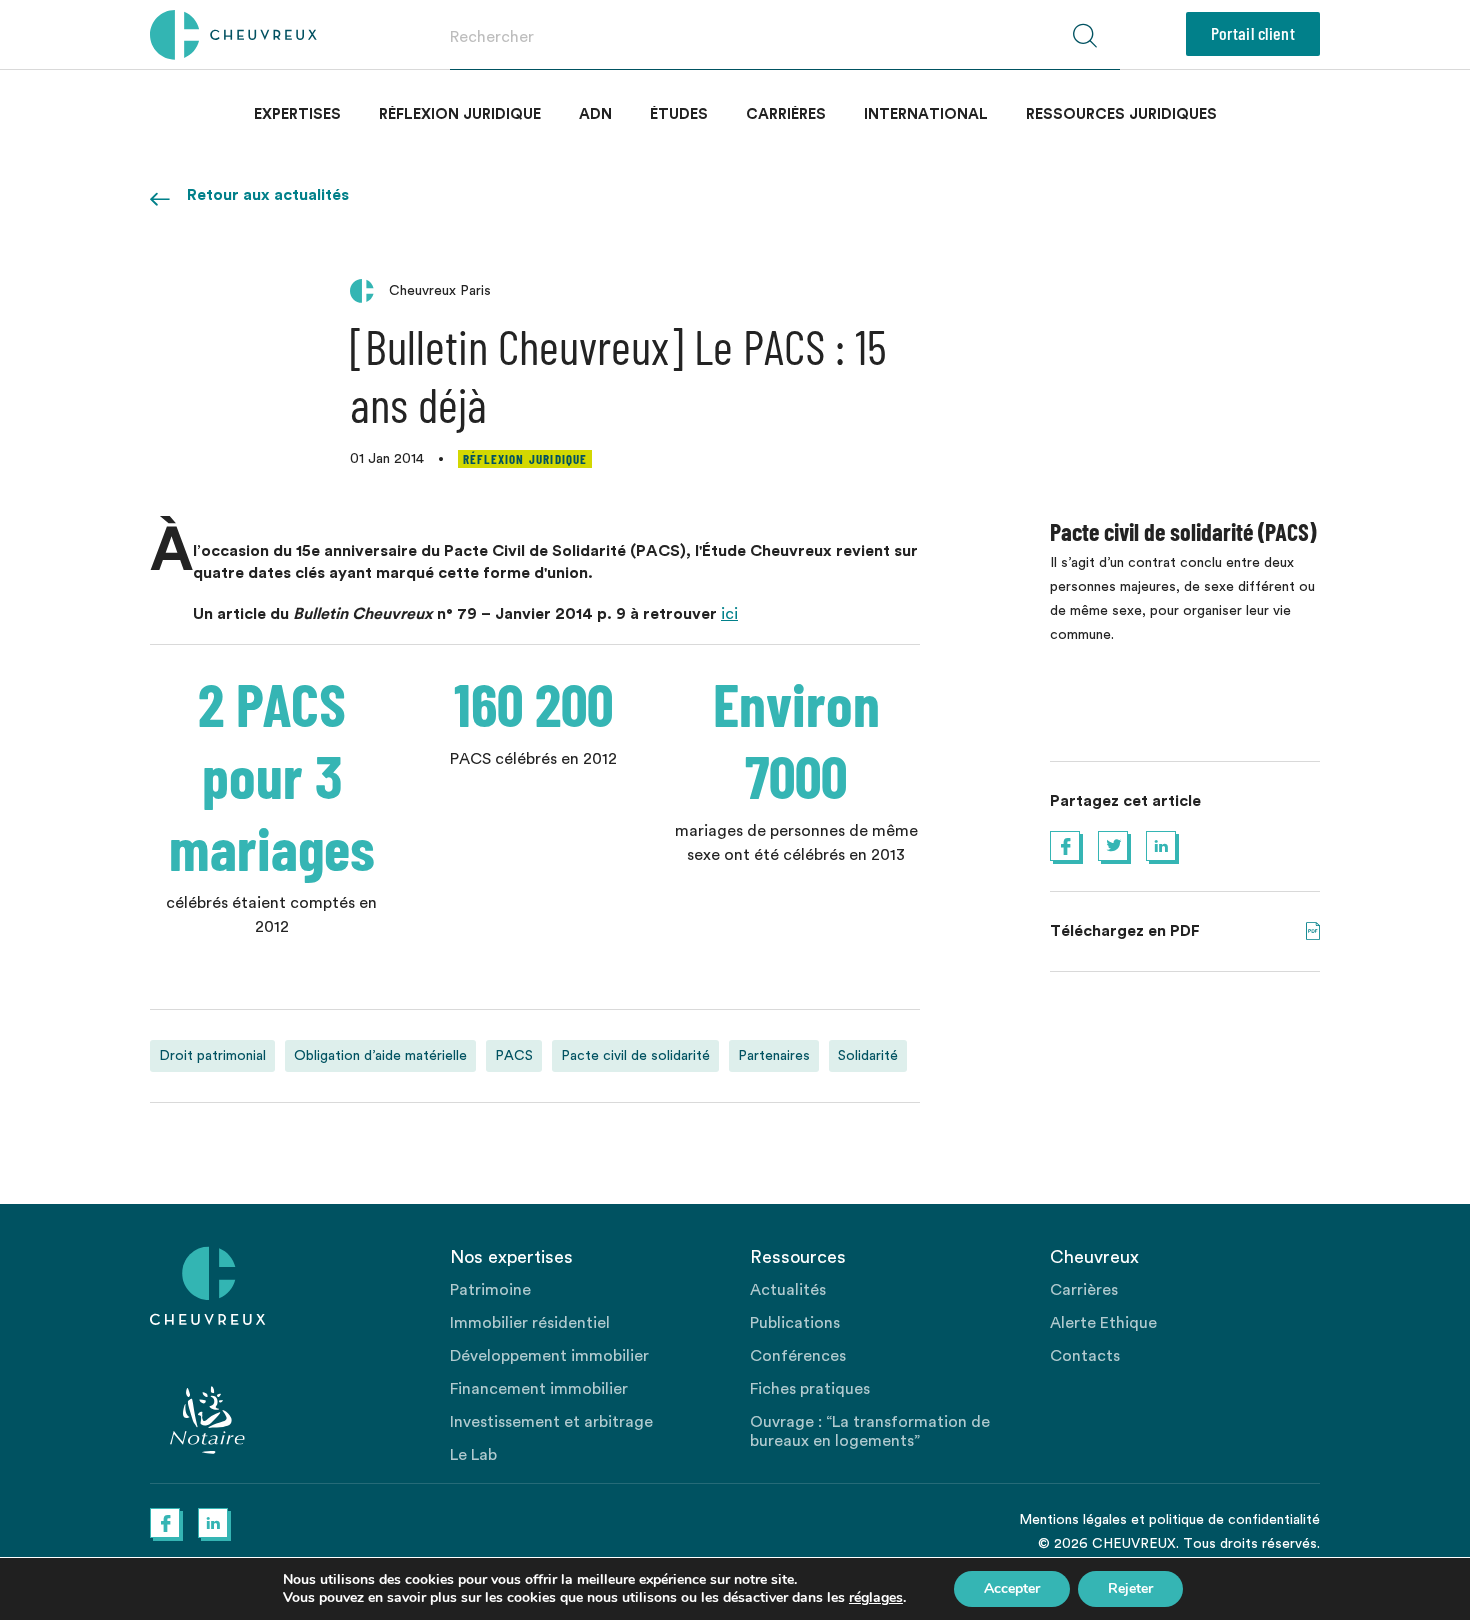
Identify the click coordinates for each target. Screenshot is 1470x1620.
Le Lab (473, 1455)
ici (729, 614)
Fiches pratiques (810, 1389)
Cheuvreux (233, 35)
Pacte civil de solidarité (635, 1056)
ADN (595, 114)
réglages (876, 1598)
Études (679, 114)
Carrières (786, 114)
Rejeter (1130, 1588)
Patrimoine (490, 1290)
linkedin (1161, 846)
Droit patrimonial (212, 1056)
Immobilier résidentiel (530, 1323)
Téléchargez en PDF (1313, 931)
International (926, 114)
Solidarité (868, 1056)
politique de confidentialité (1234, 1520)
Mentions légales (1073, 1520)
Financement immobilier (539, 1389)
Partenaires (774, 1056)
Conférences (798, 1356)
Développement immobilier (549, 1356)
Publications (795, 1323)
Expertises (297, 114)
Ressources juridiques (1121, 114)
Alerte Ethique (1103, 1323)
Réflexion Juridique (460, 114)
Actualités (788, 1290)
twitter (1113, 846)
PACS (514, 1056)
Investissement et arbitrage (551, 1422)
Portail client (1253, 33)
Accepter (1012, 1588)
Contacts (1085, 1356)
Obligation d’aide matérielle (380, 1056)
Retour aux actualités (268, 195)
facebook (1065, 846)
